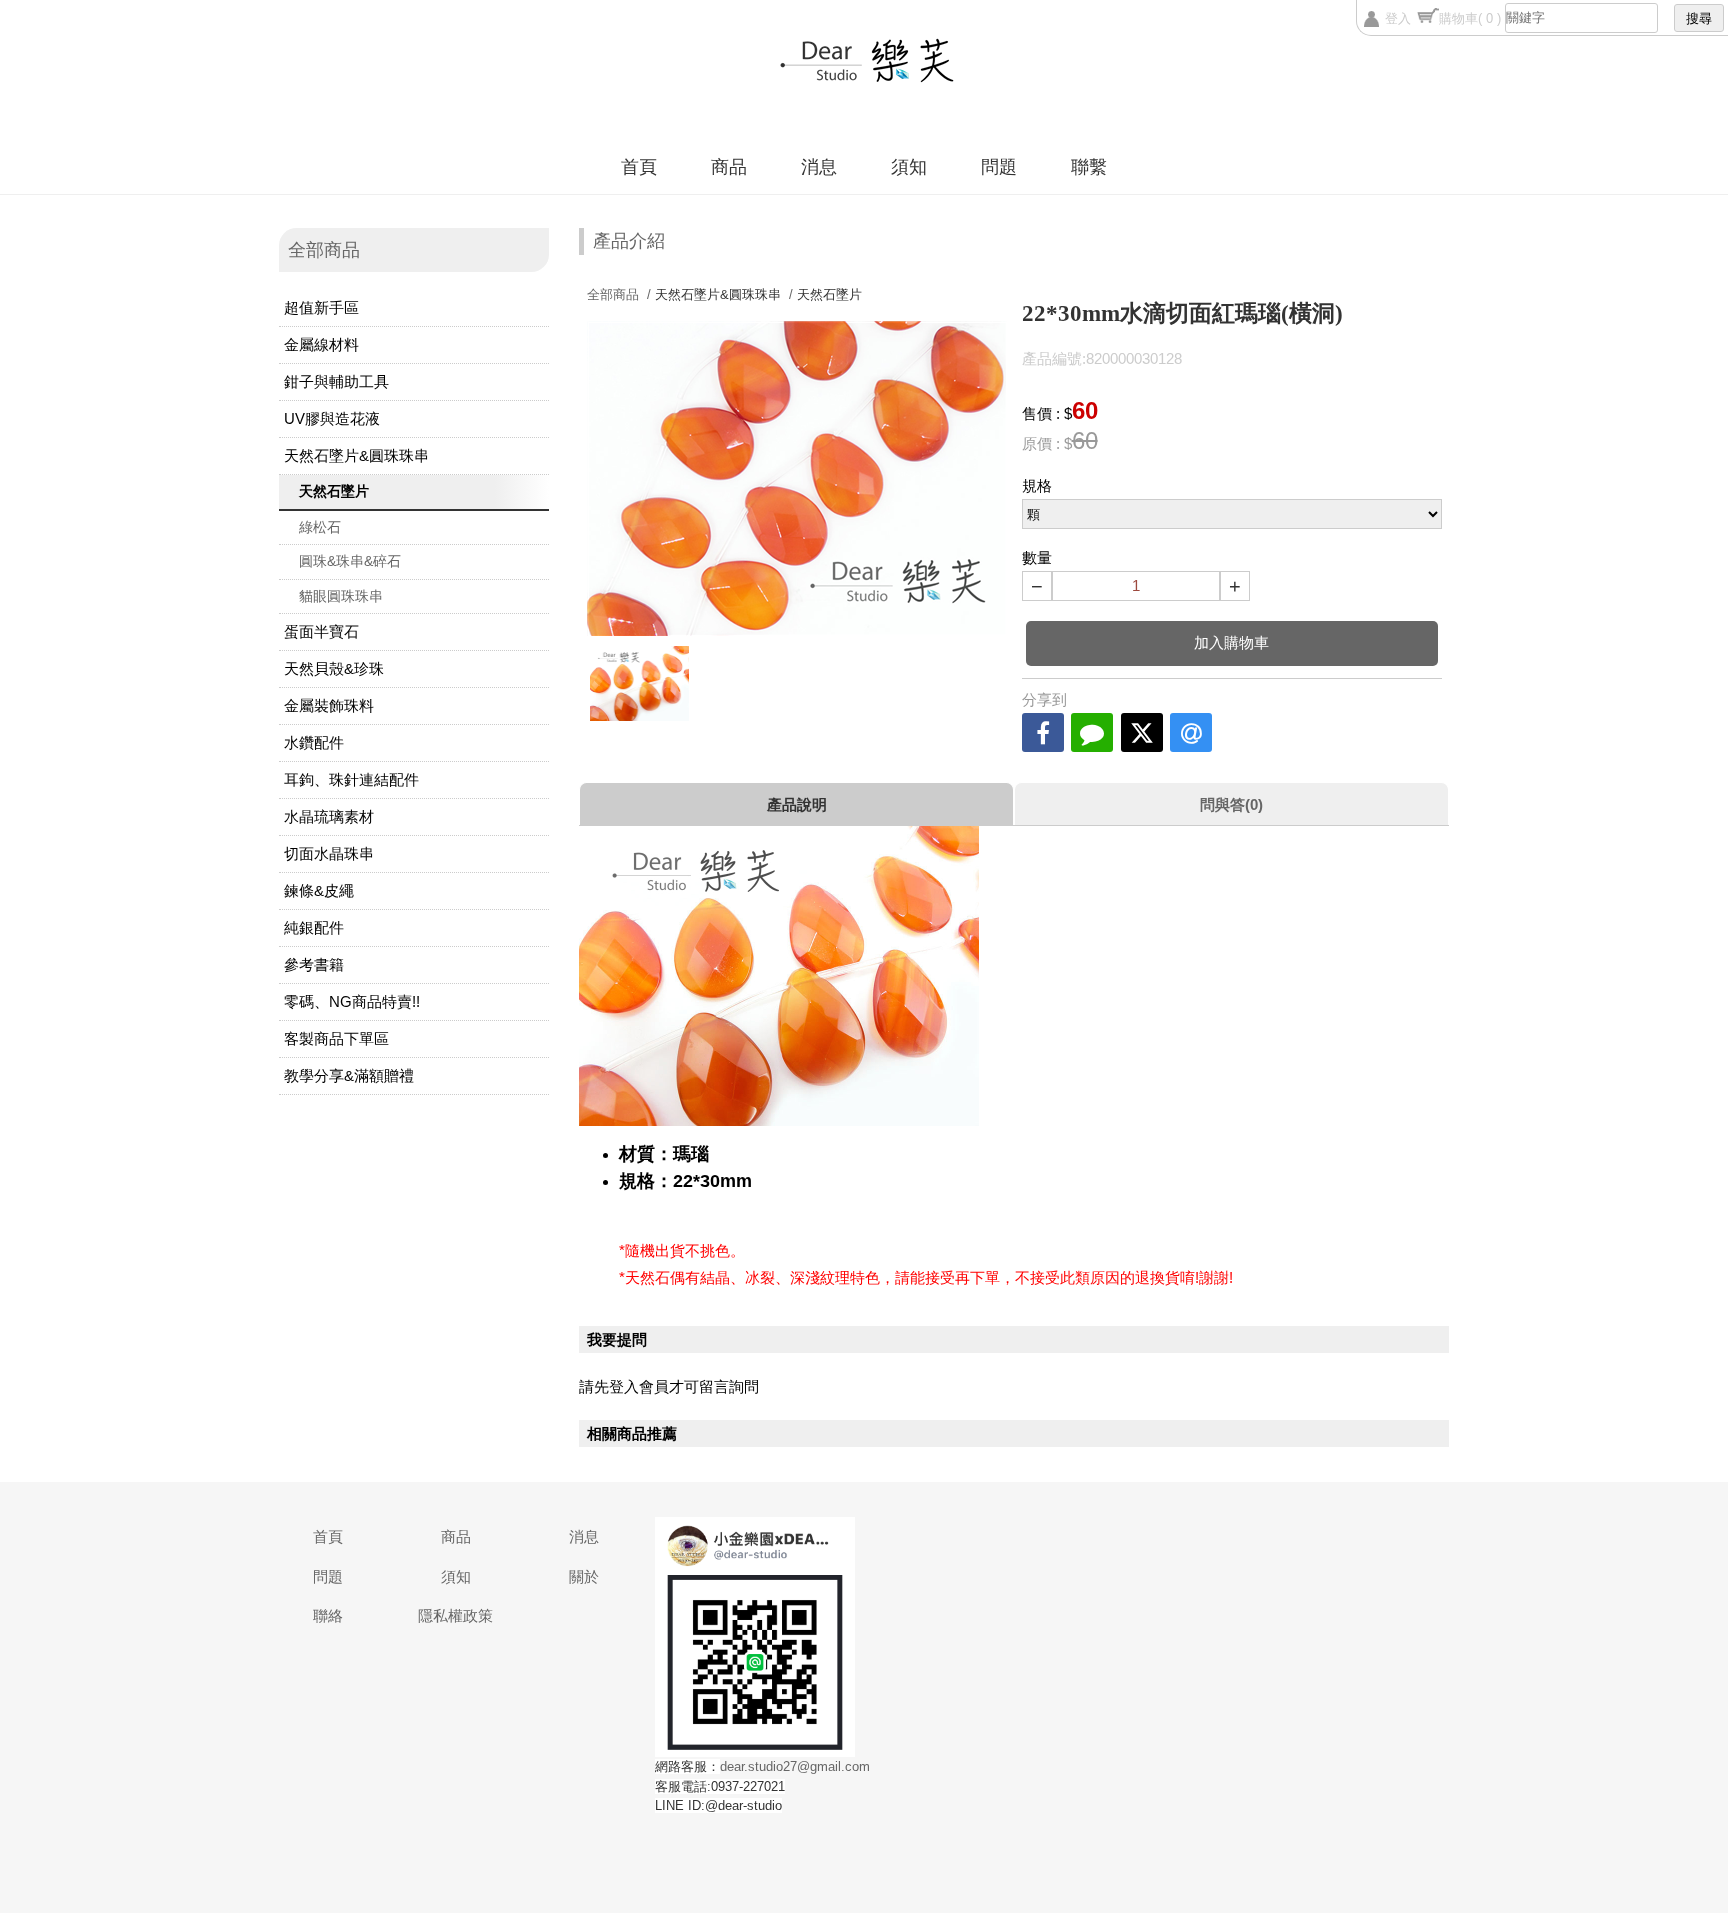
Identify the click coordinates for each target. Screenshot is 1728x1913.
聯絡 (328, 1615)
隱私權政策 (455, 1615)
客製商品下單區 (336, 1038)
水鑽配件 (314, 742)
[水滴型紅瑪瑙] (639, 683)
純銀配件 (314, 927)
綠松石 (320, 527)
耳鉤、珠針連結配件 (351, 779)
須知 (909, 167)
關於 (584, 1576)
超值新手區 (321, 307)
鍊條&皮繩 (319, 890)
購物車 (1470, 18)
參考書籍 (314, 964)
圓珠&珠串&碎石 (350, 561)
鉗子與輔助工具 (336, 381)
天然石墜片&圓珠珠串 (356, 455)
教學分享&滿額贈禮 (349, 1075)
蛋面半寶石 (321, 631)
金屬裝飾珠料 (329, 705)
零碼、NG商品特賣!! (352, 1001)
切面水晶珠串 (329, 853)
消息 (819, 167)
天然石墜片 (334, 491)
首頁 (639, 167)
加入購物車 (1231, 642)
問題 (999, 167)
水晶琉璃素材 (329, 816)
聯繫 (1089, 167)
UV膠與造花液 (332, 418)
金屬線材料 (321, 344)
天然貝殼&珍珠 (334, 668)
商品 (729, 167)
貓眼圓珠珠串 (341, 596)
